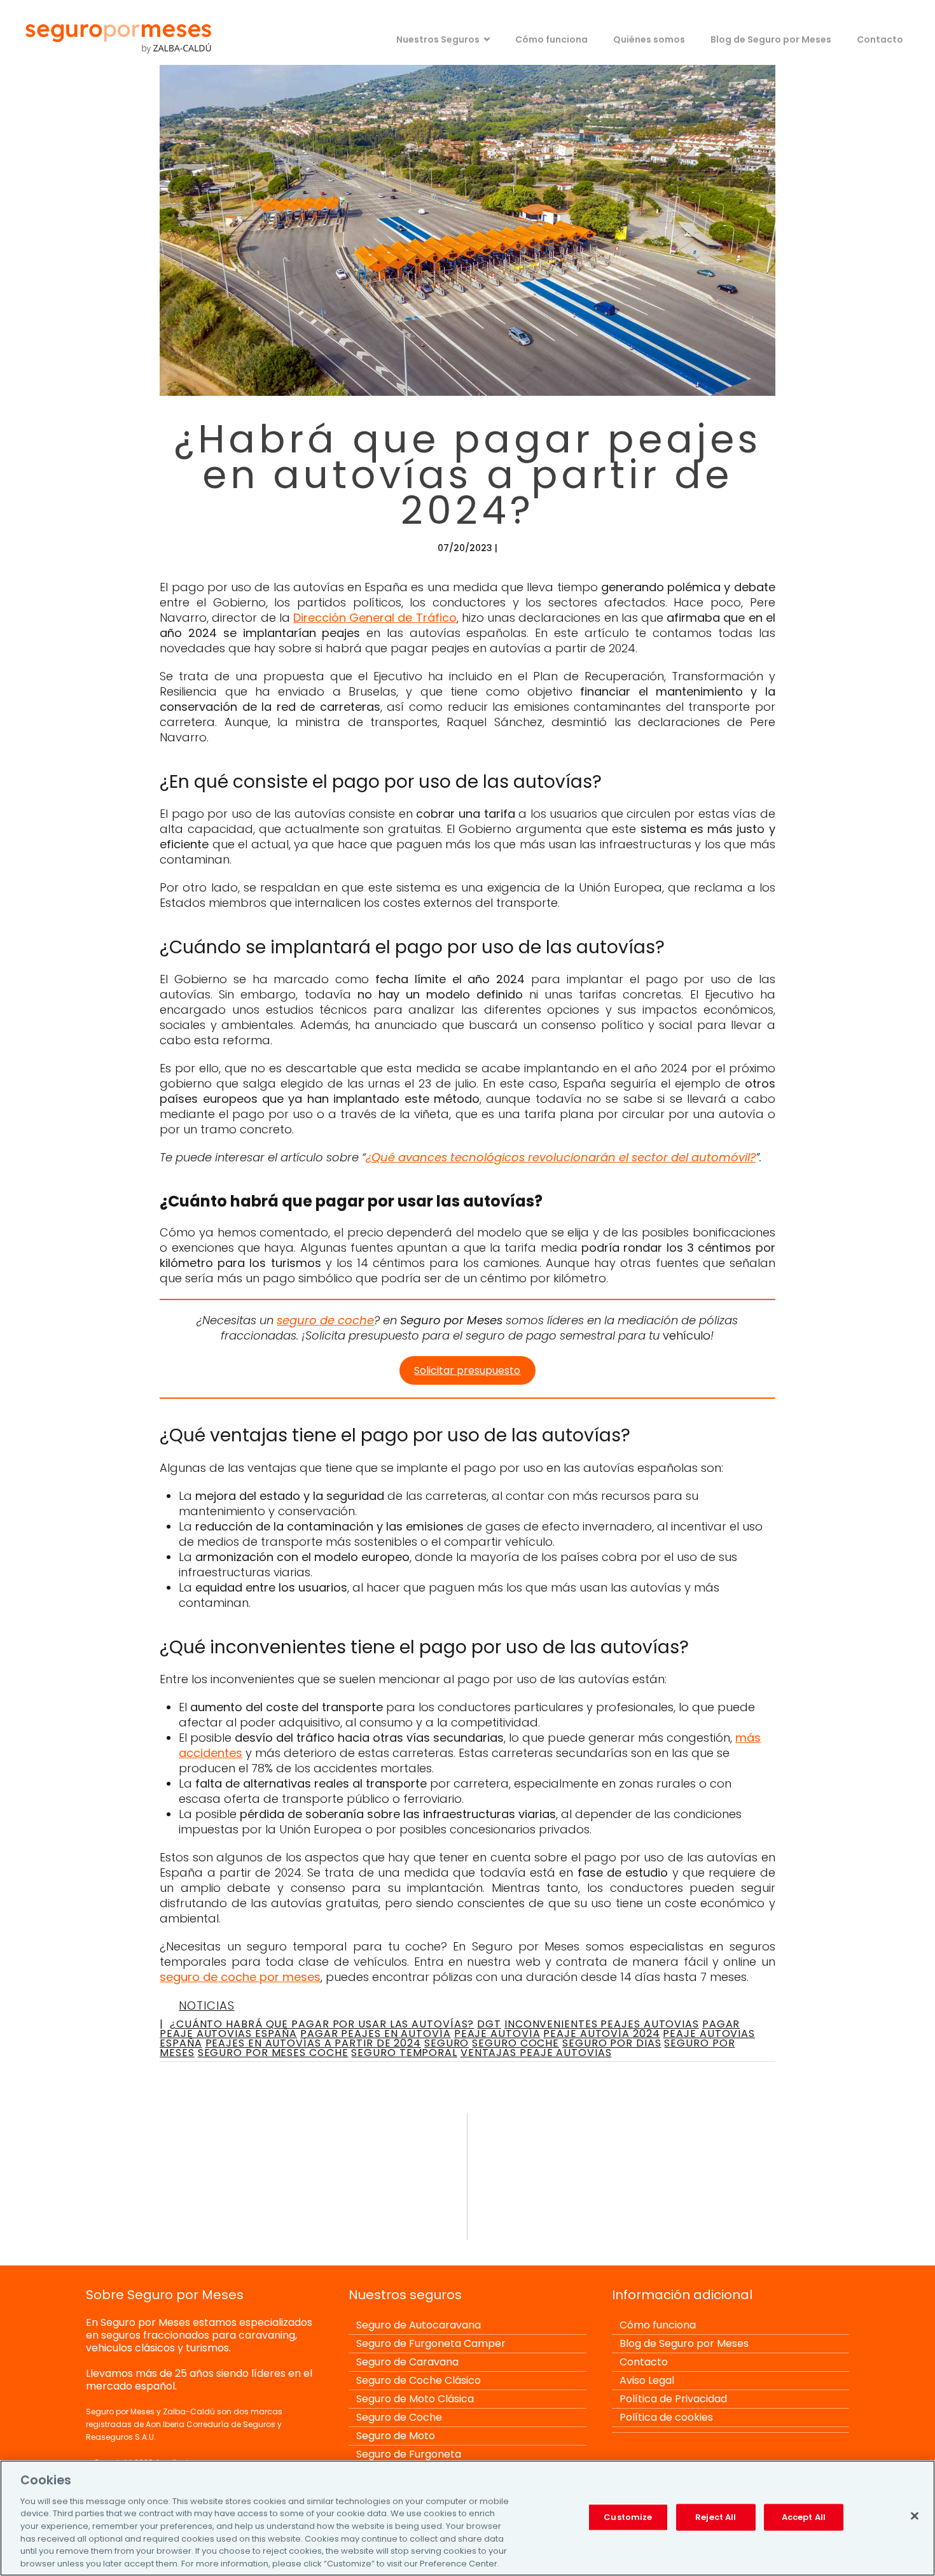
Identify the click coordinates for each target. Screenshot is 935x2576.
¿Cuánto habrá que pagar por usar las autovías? (322, 2024)
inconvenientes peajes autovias (602, 2024)
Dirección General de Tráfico (375, 618)
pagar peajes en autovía (376, 2033)
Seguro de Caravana (407, 2362)
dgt (489, 2024)
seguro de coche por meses (240, 1977)
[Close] (915, 2516)
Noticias (206, 2005)
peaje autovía (497, 2033)
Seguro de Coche (399, 2417)
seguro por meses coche (273, 2053)
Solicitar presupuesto (467, 1370)
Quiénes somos (649, 39)
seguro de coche (325, 1320)
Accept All (804, 2517)
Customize (628, 2517)
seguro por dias (612, 2043)
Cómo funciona (551, 39)
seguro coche (516, 2043)
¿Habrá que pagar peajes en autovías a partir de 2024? (468, 474)
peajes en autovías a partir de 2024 (314, 2043)
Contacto (880, 39)
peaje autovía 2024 (601, 2033)
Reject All (716, 2517)
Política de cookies (666, 2417)
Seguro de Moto (396, 2436)
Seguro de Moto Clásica (415, 2399)
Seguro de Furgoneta (409, 2454)
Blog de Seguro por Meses (771, 39)
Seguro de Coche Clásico (419, 2380)
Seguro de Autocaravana (419, 2325)
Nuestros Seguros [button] (438, 39)
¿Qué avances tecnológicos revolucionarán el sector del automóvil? (561, 1157)
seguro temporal (404, 2053)
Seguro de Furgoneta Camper (431, 2343)
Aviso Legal (647, 2380)
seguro (447, 2043)
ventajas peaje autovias (536, 2053)
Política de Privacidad (673, 2399)
